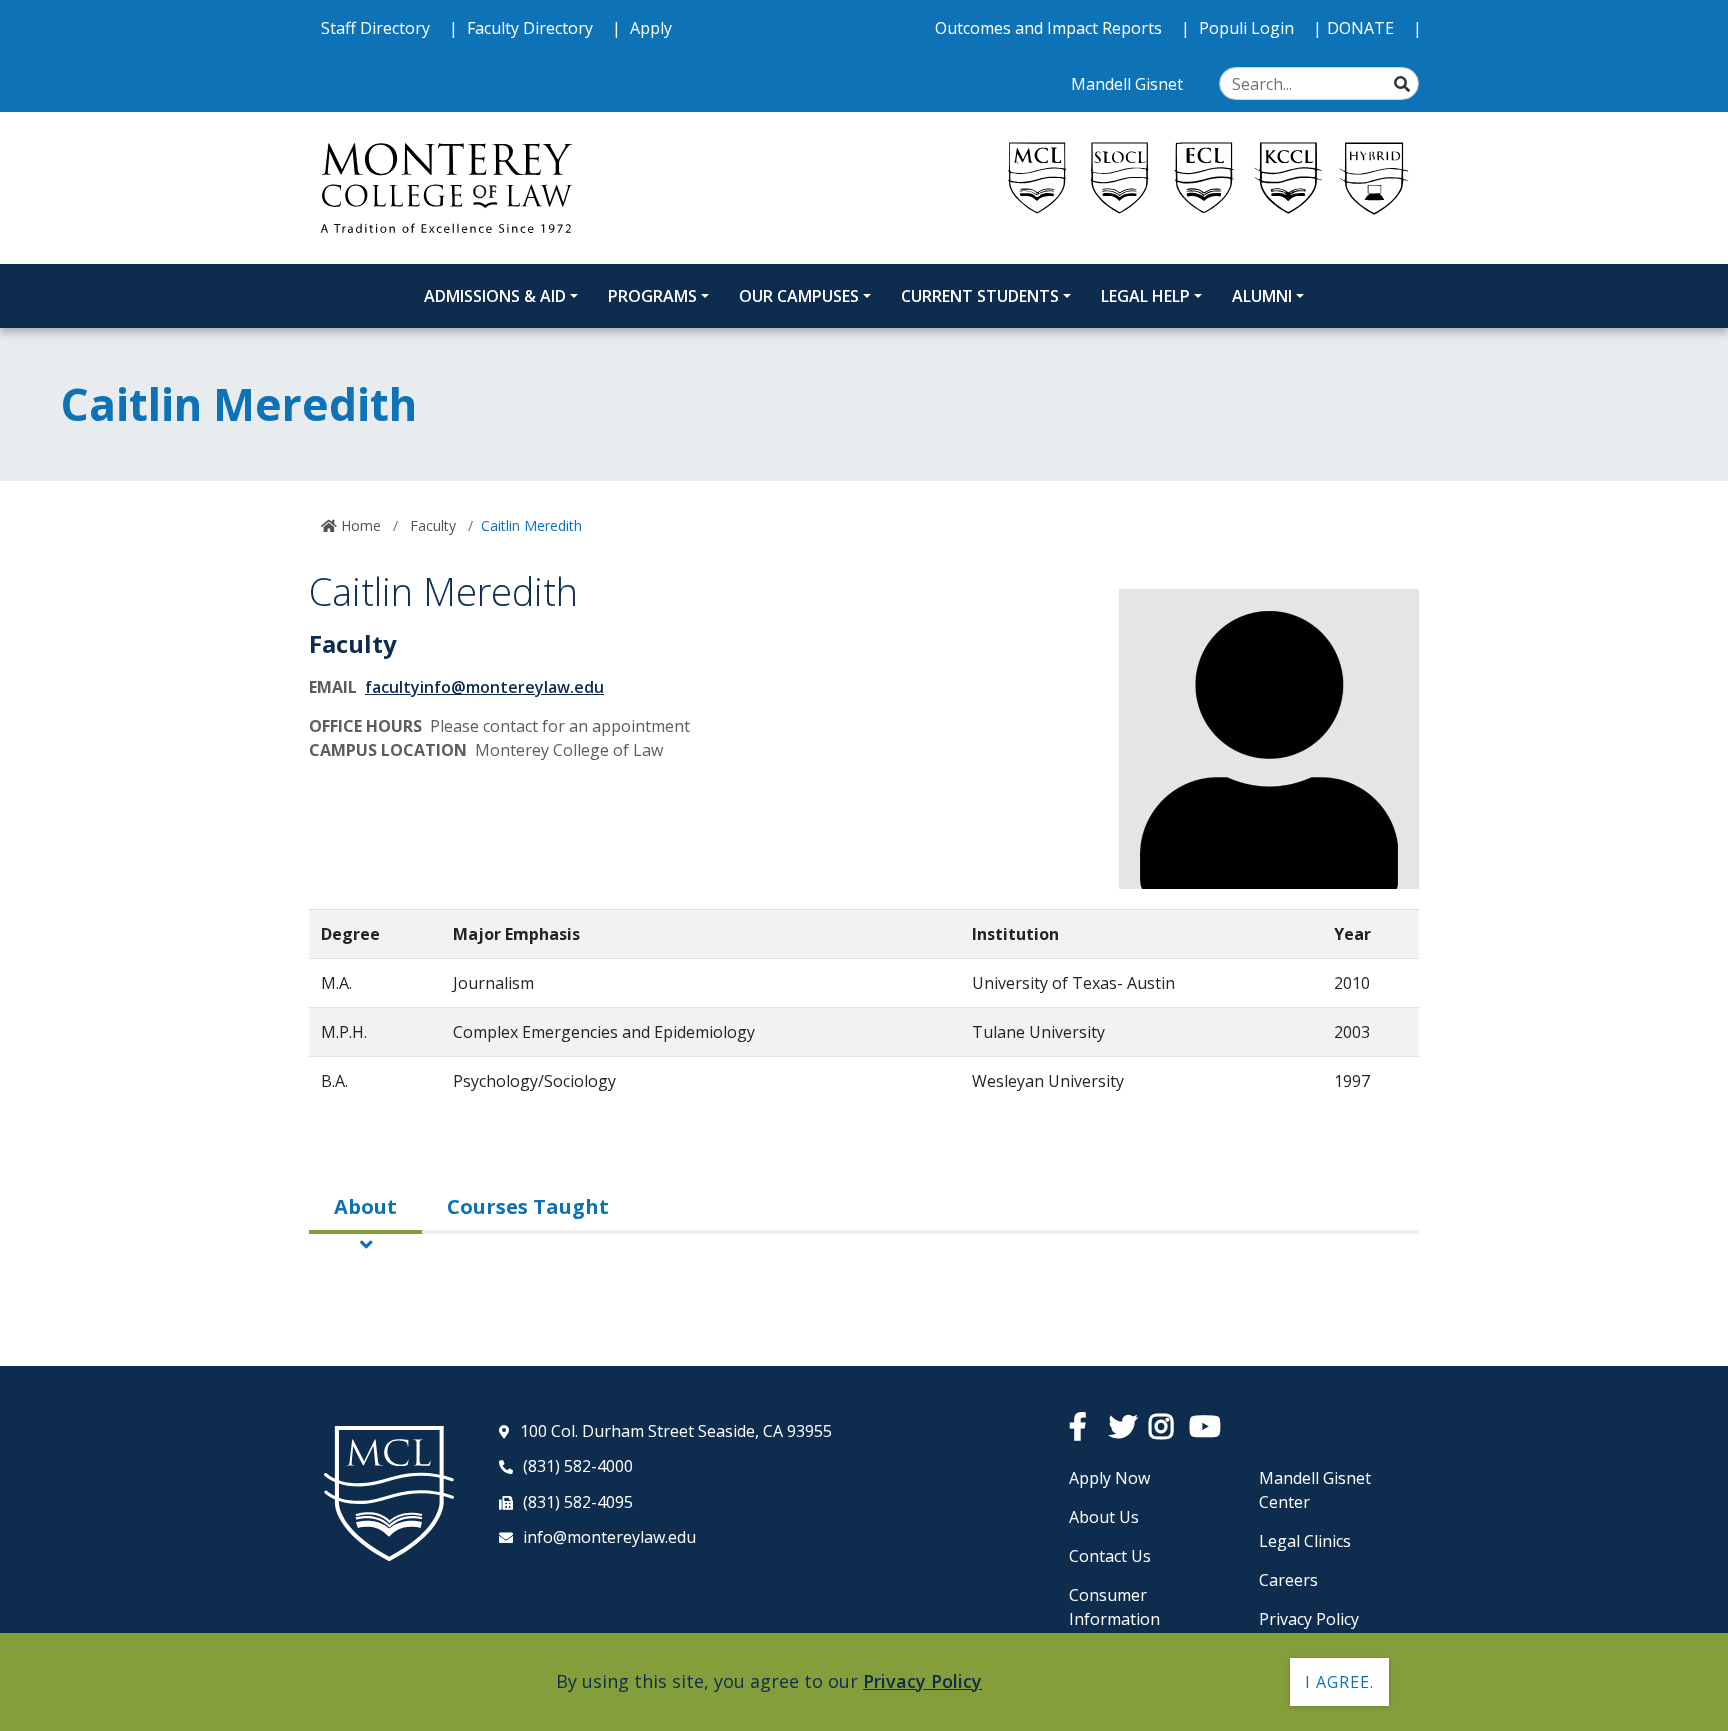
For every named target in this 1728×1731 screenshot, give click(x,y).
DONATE (1362, 28)
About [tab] (365, 1206)
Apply (651, 28)
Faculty (431, 525)
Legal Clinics (1305, 1541)
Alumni (1262, 296)
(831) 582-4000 (578, 1466)
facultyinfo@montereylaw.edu (484, 687)
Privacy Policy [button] (922, 1681)
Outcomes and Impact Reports (1050, 28)
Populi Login (1248, 28)
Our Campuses (799, 296)
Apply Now (1109, 1478)
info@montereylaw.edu (609, 1537)
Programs (652, 296)
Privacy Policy (1309, 1619)
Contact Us (1110, 1556)
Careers (1288, 1580)
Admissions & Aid (495, 296)
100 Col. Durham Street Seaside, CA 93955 (676, 1431)
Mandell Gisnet (1129, 84)
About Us (1104, 1517)
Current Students (980, 296)
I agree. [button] (1339, 1682)
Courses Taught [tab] (528, 1206)
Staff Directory (377, 28)
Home (359, 525)
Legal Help (1145, 296)
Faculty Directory (532, 28)
